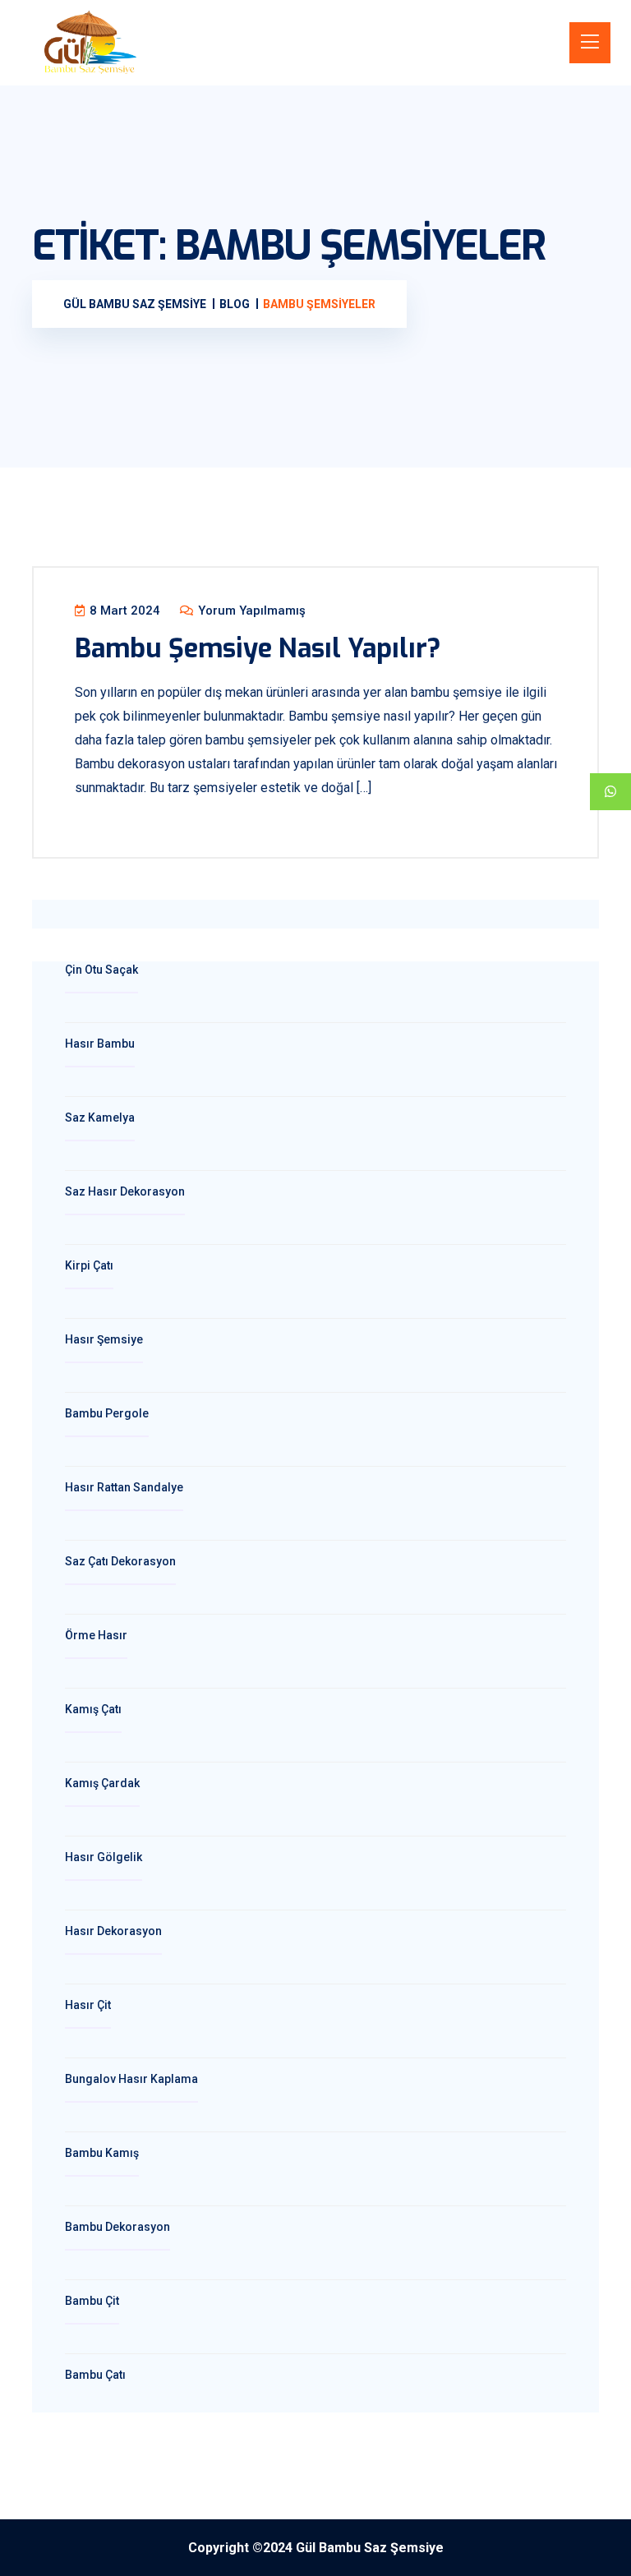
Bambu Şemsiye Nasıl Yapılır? (258, 648)
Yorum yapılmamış (250, 611)
